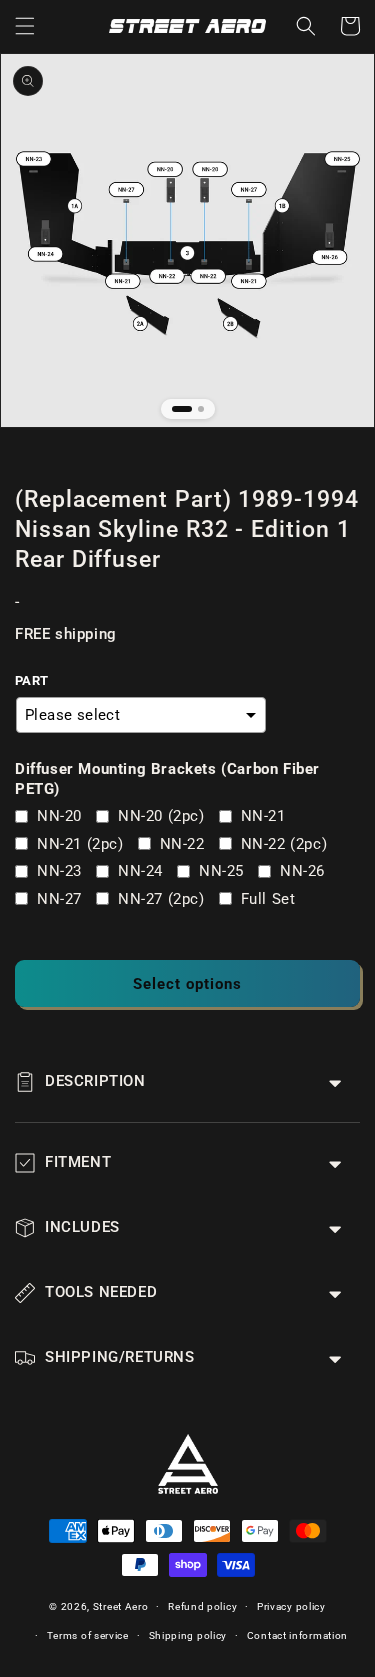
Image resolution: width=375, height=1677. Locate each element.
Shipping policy (188, 1635)
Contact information (297, 1635)
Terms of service (88, 1635)
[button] (25, 26)
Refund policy (202, 1606)
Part (32, 680)
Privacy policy (291, 1606)
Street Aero (121, 1606)
